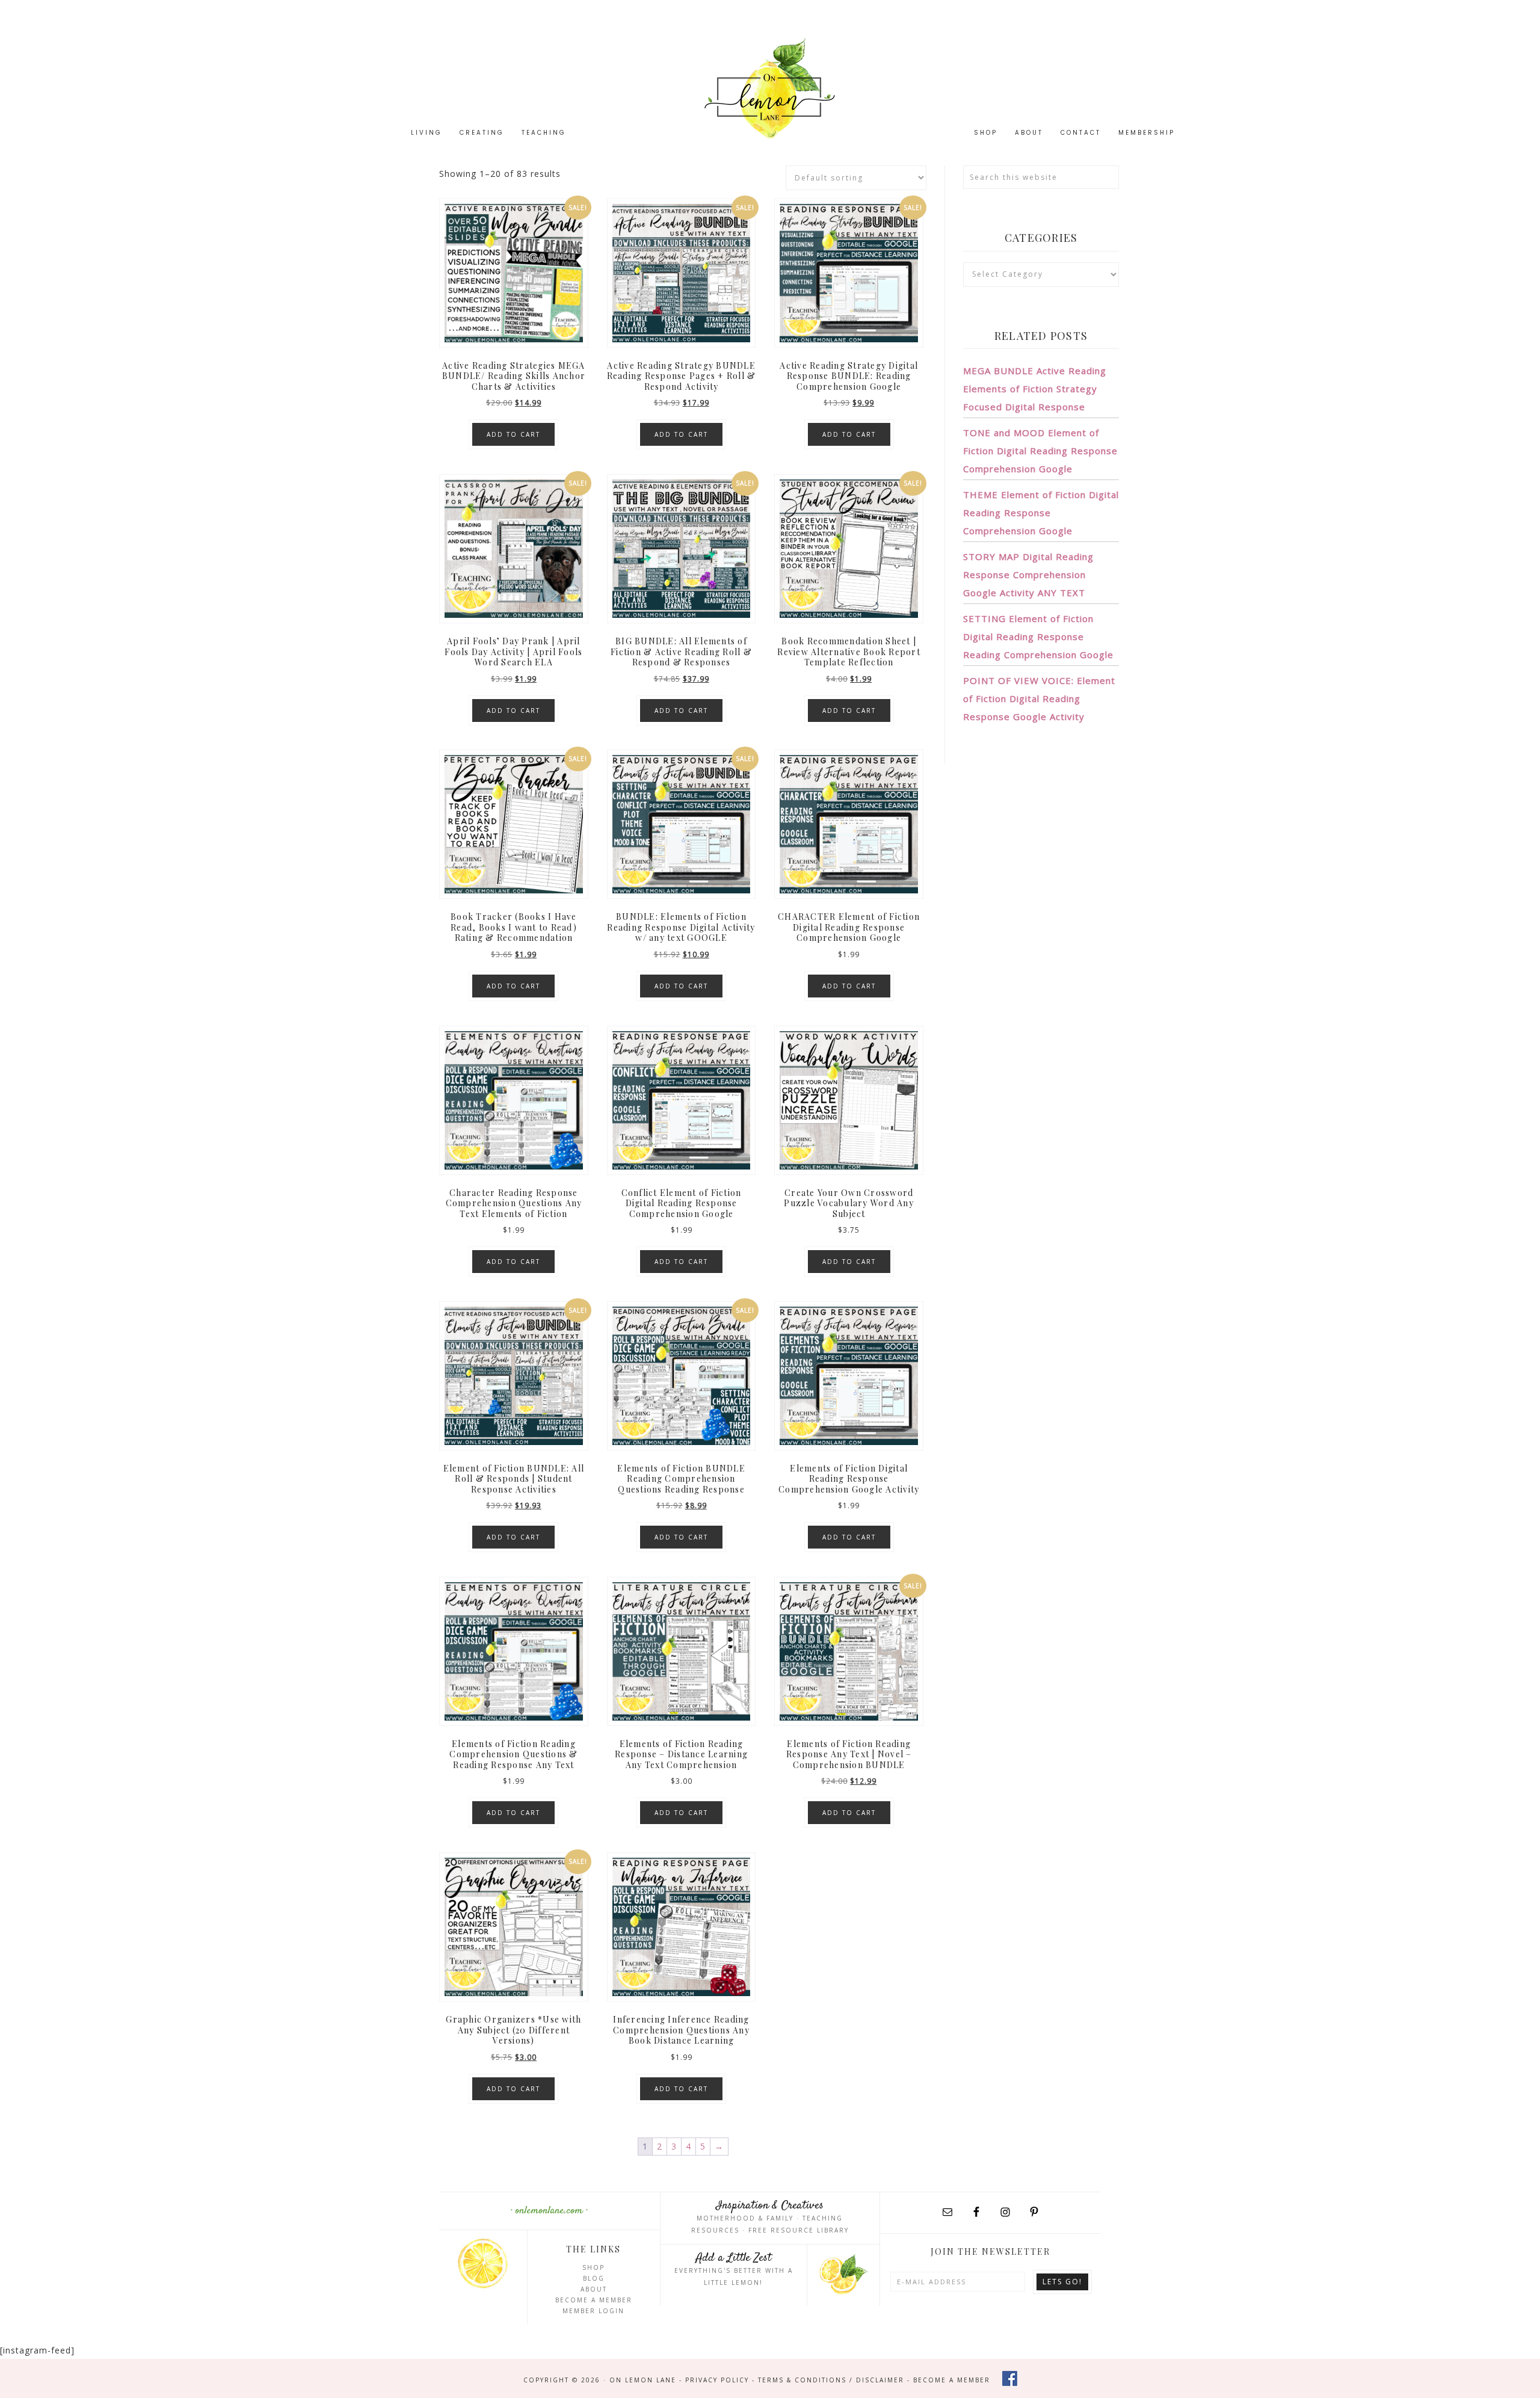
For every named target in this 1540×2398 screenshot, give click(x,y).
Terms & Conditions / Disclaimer (831, 2380)
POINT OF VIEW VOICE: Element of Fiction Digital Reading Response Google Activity (1039, 698)
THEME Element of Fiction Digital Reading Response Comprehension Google (1041, 513)
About (594, 2289)
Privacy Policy (717, 2380)
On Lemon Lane (770, 89)
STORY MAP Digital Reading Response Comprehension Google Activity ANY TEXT (1028, 575)
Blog (594, 2278)
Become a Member (594, 2300)
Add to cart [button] (513, 434)
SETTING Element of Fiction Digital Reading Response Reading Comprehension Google (1038, 636)
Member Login (593, 2311)
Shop (593, 2267)
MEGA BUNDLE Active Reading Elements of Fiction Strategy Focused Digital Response (1035, 389)
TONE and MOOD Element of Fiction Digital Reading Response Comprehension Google (1040, 451)
